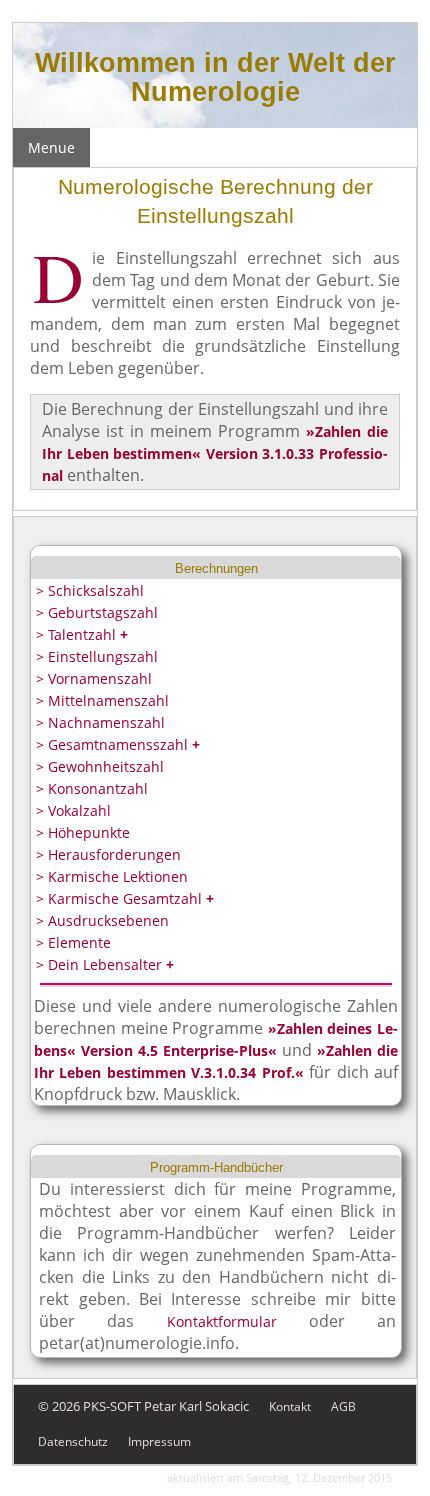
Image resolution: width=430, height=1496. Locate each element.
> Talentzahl (82, 634)
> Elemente (73, 942)
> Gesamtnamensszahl (118, 744)
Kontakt (290, 1406)
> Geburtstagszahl (97, 612)
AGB (343, 1406)
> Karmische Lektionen (112, 876)
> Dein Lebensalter (105, 964)
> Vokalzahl (73, 810)
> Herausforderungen (108, 854)
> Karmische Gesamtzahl (125, 898)
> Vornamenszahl (94, 678)
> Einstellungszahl (97, 656)
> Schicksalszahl (90, 590)
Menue (51, 147)
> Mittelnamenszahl (102, 700)
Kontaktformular (222, 1321)
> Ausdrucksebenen (102, 920)
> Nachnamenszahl (100, 722)
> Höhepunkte (83, 832)
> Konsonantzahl (92, 788)
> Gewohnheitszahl (100, 766)
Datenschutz (73, 1441)
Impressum (159, 1441)
